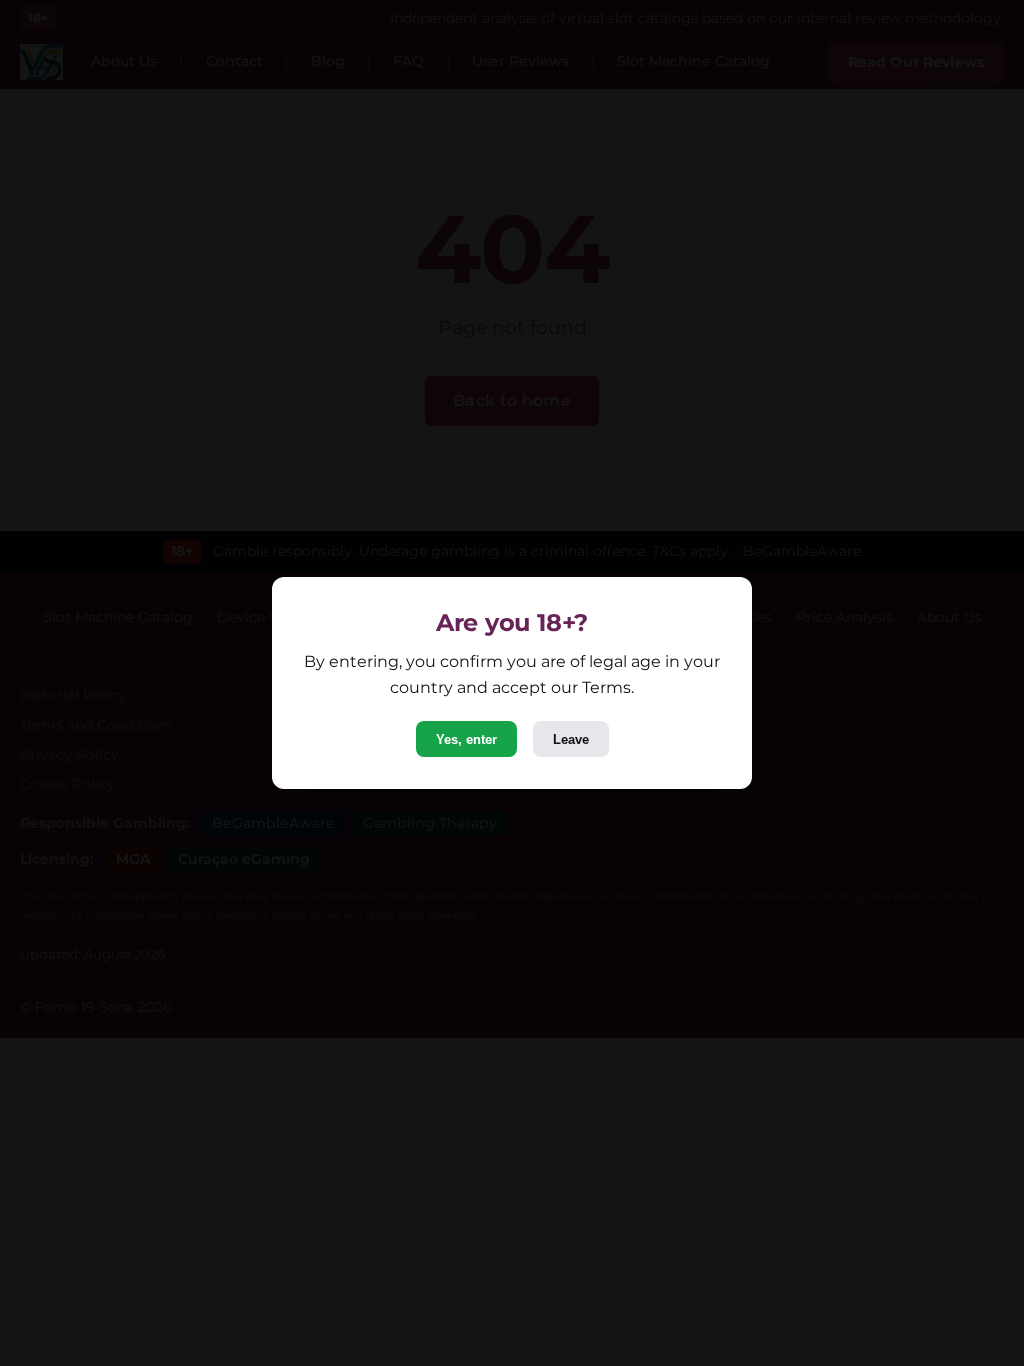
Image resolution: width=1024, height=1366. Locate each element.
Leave (571, 739)
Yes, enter (466, 739)
